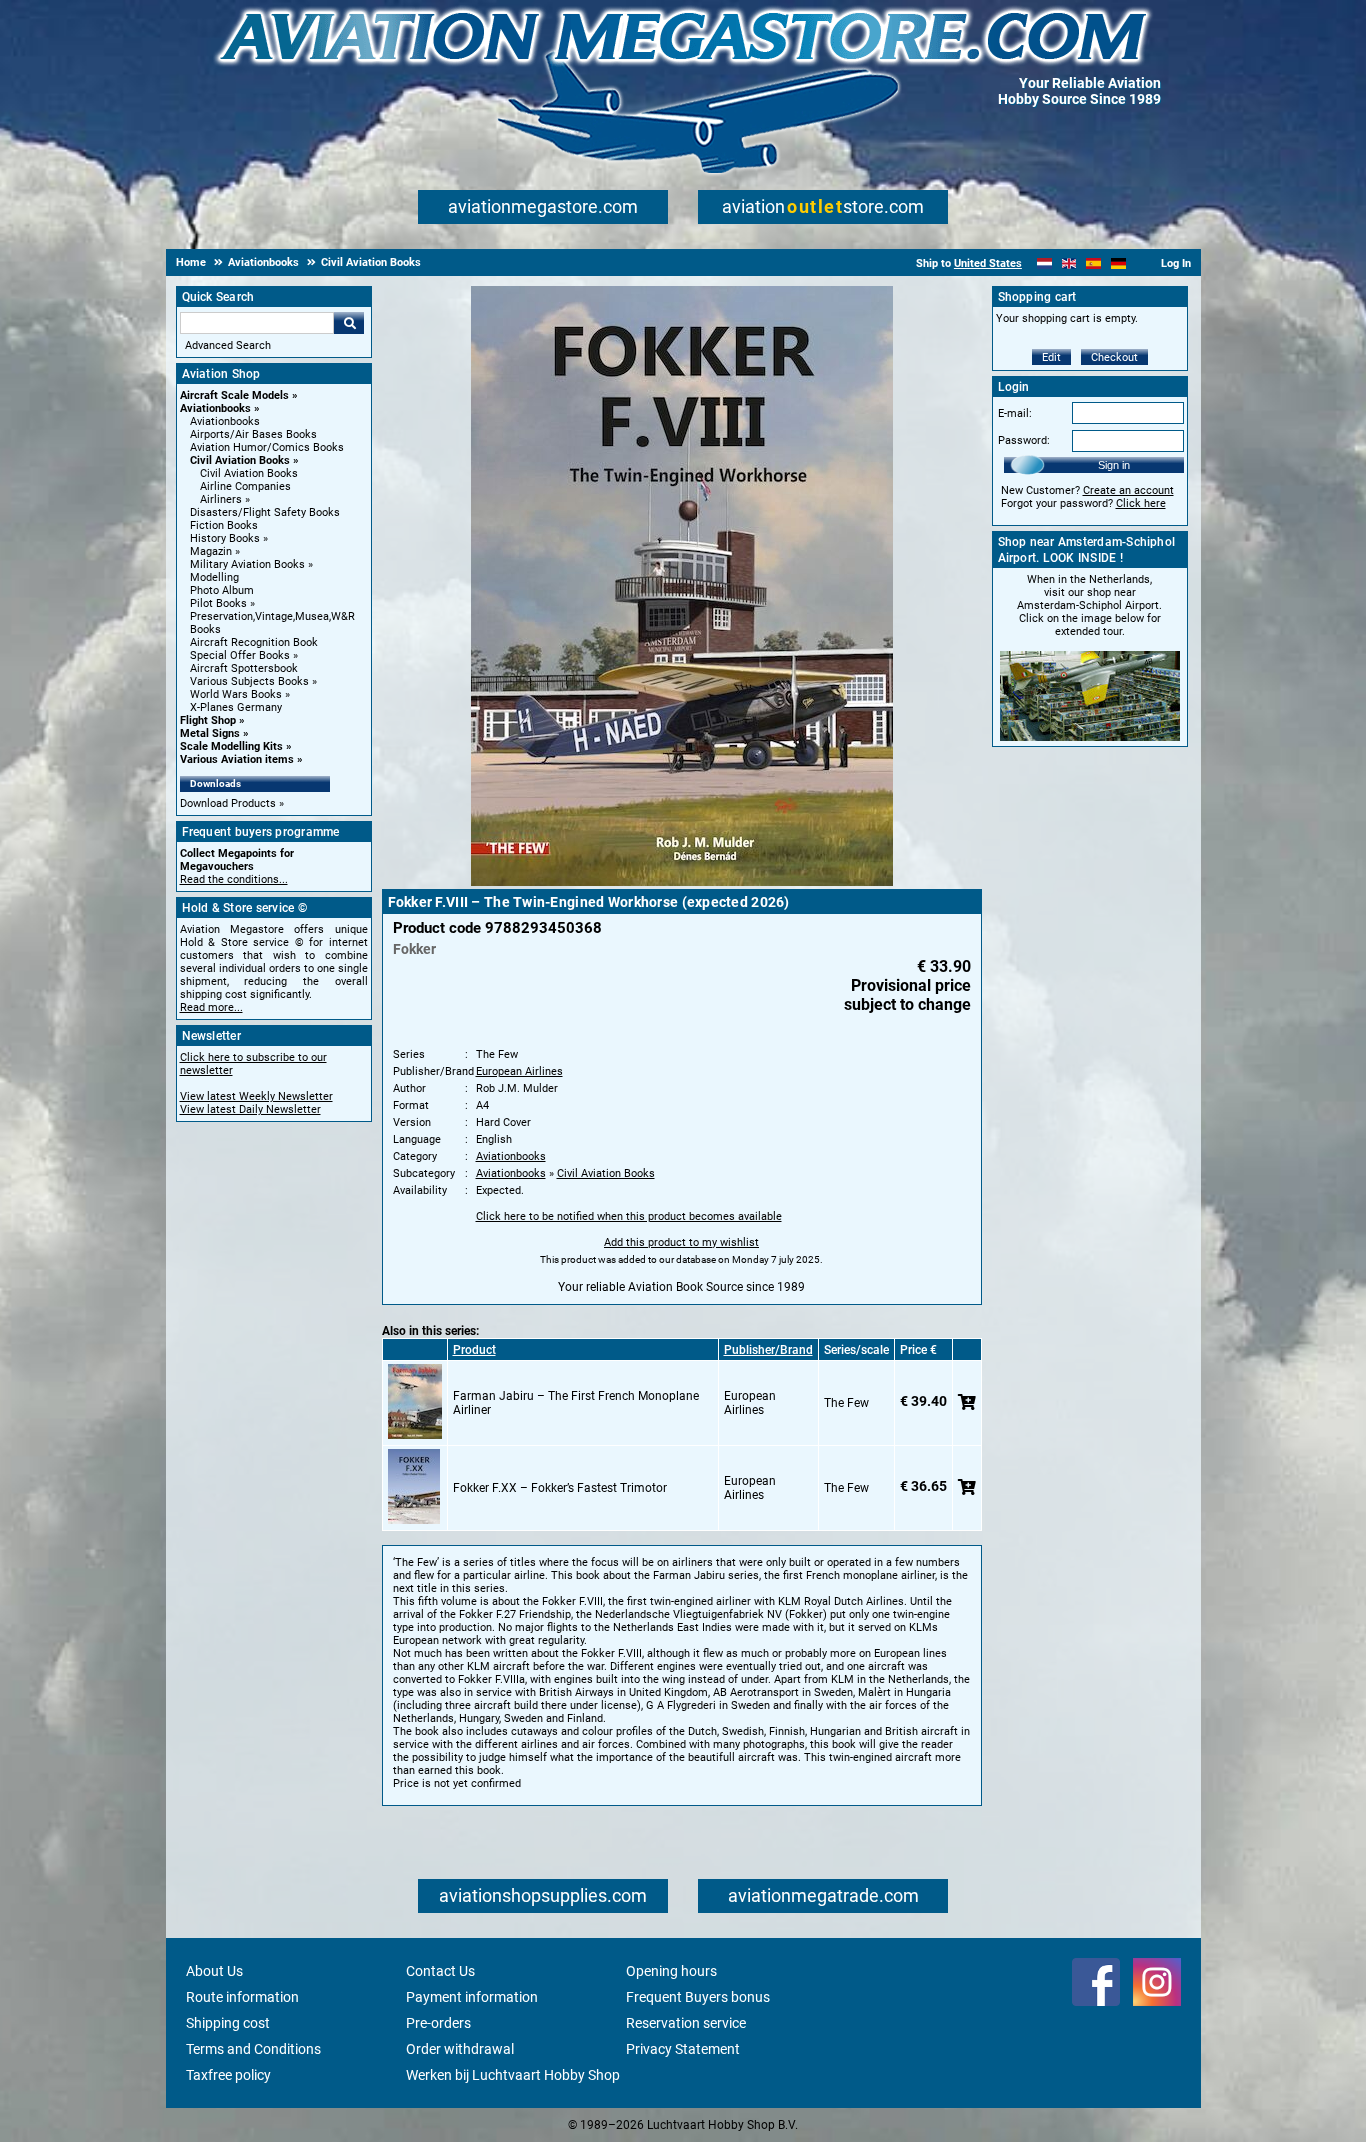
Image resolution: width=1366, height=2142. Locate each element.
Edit (1051, 357)
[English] (1069, 263)
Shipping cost (228, 2023)
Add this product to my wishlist (681, 1242)
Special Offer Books (240, 655)
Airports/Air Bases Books (253, 434)
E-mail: (1015, 413)
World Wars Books (236, 694)
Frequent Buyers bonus (698, 1997)
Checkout (1114, 357)
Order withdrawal (460, 2049)
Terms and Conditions (253, 2049)
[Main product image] (682, 882)
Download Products (228, 803)
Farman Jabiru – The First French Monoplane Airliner (576, 1403)
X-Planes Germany (236, 707)
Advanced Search (228, 345)
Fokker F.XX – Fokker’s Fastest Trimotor (560, 1488)
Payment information (472, 1997)
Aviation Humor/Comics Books (267, 447)
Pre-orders (438, 2023)
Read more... (211, 1007)
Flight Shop (208, 720)
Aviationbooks (215, 408)
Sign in (1114, 465)
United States (988, 263)
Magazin (211, 551)
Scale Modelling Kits (231, 746)
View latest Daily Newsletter (250, 1109)
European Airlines (519, 1071)
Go (349, 323)
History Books (225, 538)
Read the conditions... (234, 879)
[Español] (1093, 263)
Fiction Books (224, 525)
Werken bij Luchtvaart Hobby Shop (513, 2075)
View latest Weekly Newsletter (256, 1096)
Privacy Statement (683, 2049)
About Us (214, 1971)
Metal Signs (210, 733)
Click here (1141, 503)
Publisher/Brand (768, 1350)
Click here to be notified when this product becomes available (629, 1216)
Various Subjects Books (249, 681)
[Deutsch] (1118, 263)
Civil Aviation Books (240, 460)
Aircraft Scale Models (234, 395)
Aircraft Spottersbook (244, 668)
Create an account (1128, 490)
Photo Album (222, 590)
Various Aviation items (237, 759)
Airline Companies (245, 486)
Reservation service (686, 2023)
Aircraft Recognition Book (254, 642)
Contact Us (440, 1971)
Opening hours (671, 1971)
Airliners (221, 499)
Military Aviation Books (247, 564)
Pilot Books (218, 603)
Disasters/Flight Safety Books (265, 512)
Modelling (214, 577)
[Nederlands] (1044, 263)
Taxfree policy (228, 2075)
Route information (242, 1997)
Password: (1024, 440)
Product (474, 1350)
